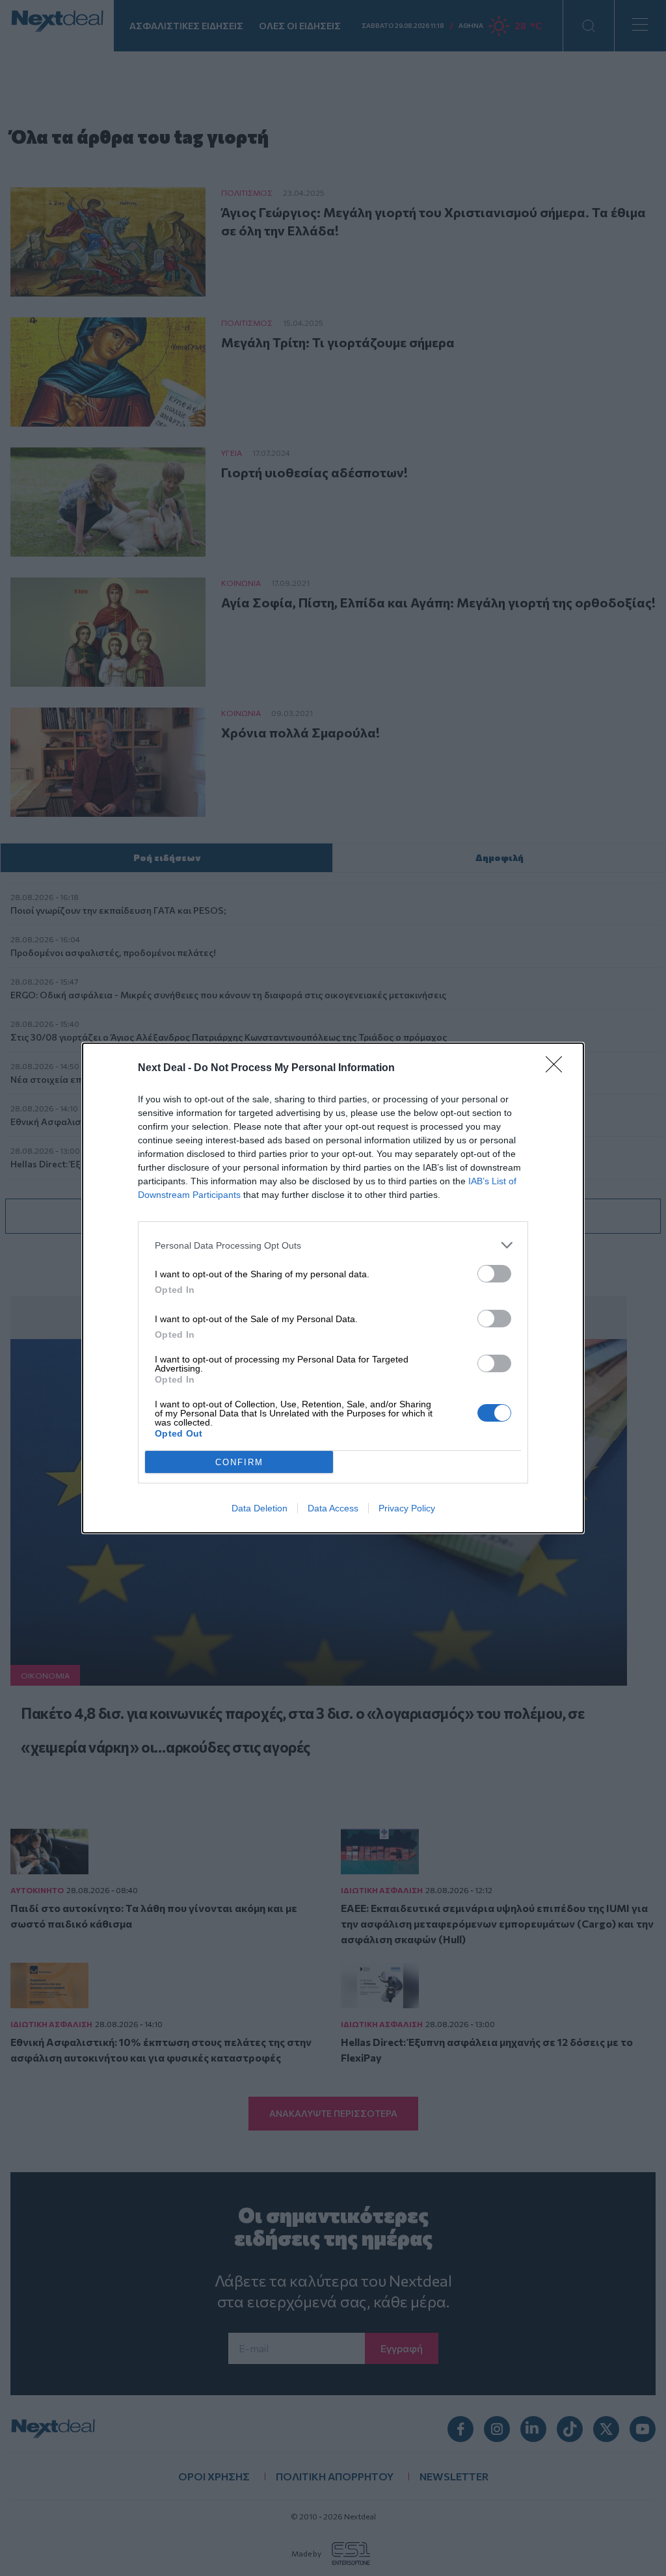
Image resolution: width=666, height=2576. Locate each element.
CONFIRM (239, 1462)
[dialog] (333, 1288)
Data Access (333, 1508)
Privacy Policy (407, 1508)
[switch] (494, 1274)
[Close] (558, 1069)
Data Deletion (260, 1508)
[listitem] (333, 1245)
